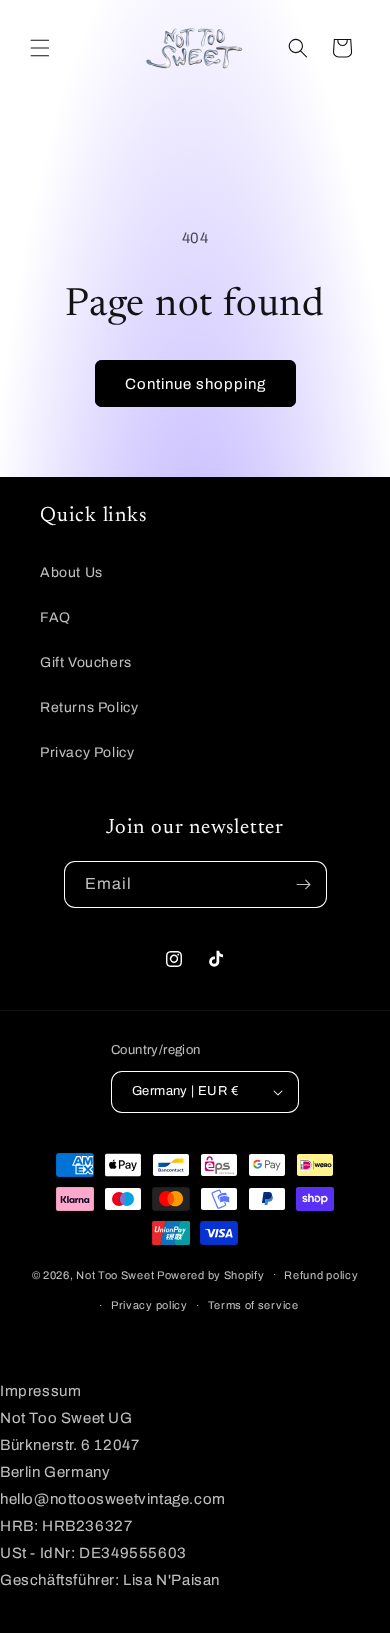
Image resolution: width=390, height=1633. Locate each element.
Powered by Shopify (211, 1274)
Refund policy (321, 1275)
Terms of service (253, 1305)
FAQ (55, 617)
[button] (40, 48)
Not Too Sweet (115, 1274)
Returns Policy (89, 707)
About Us (71, 572)
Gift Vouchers (86, 662)
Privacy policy (149, 1305)
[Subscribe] (304, 884)
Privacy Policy (87, 752)
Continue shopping (195, 384)
